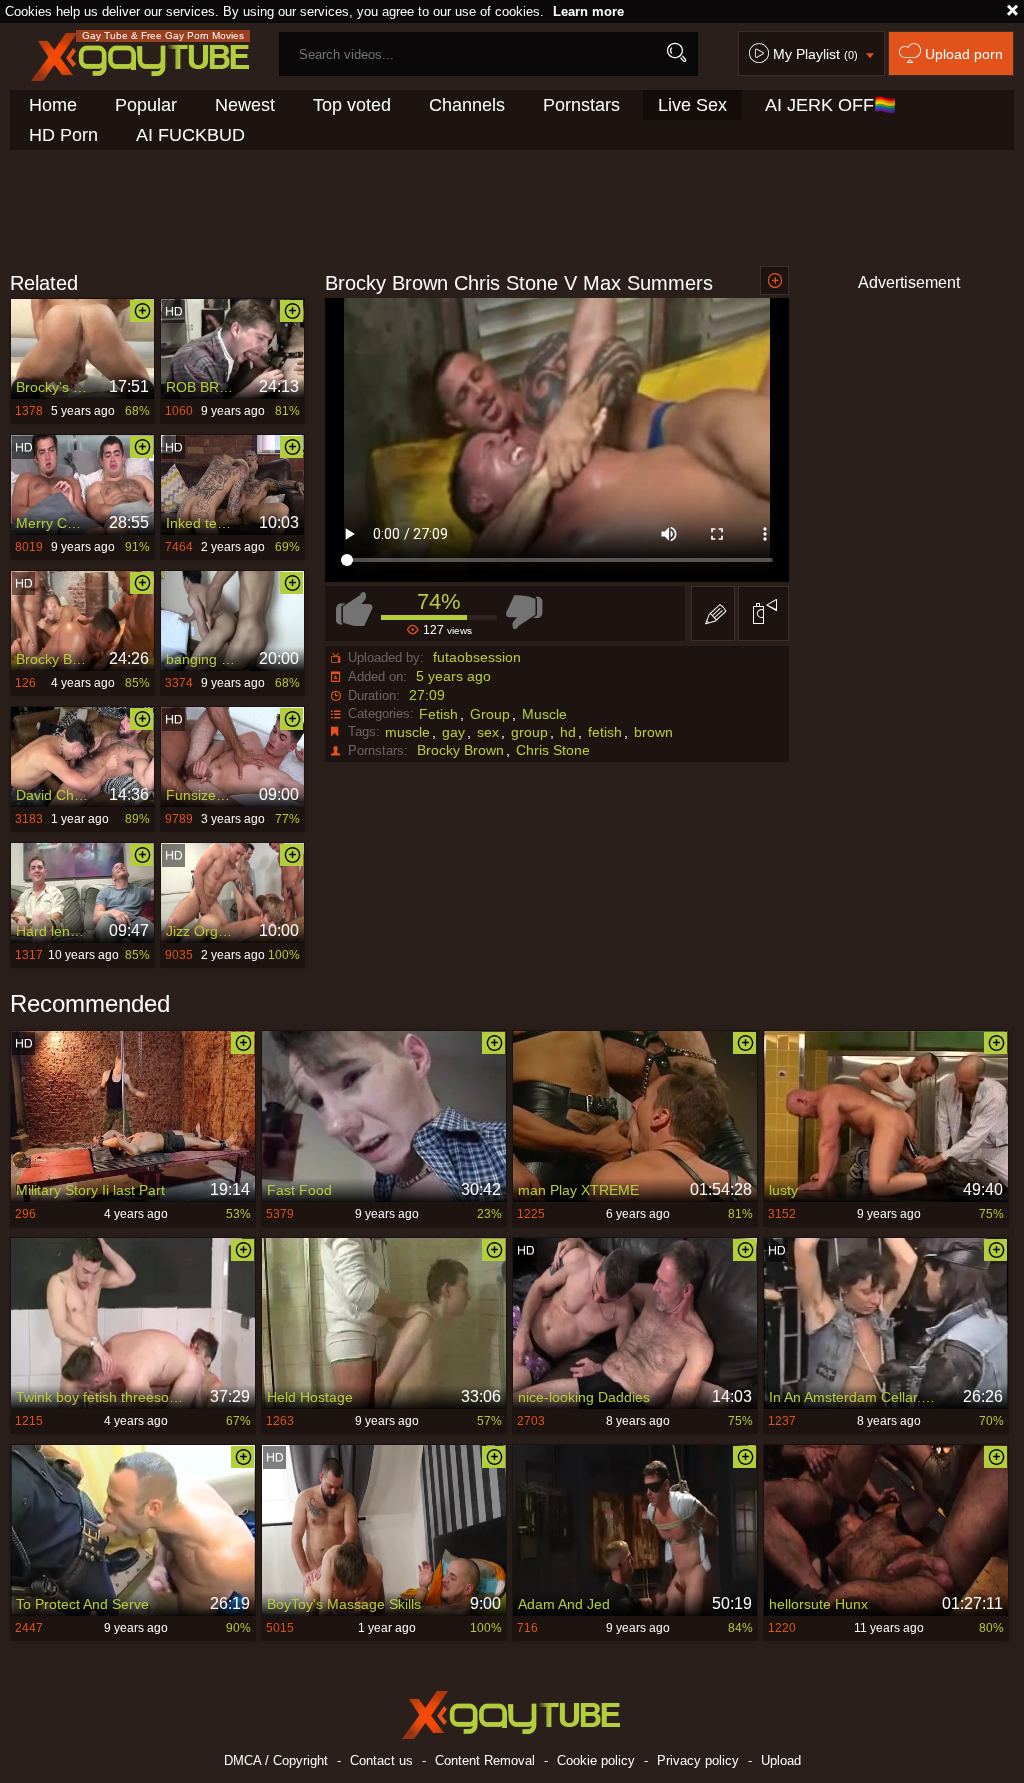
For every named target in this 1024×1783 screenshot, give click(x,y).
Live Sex (692, 105)
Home (53, 105)
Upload (781, 1760)
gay (453, 732)
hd (568, 732)
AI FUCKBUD (190, 135)
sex (488, 732)
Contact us (381, 1760)
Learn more (588, 11)
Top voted (352, 105)
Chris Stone (553, 750)
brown (653, 732)
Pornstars (581, 105)
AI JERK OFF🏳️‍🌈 (830, 105)
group (529, 732)
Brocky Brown (460, 750)
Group (490, 714)
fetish (605, 732)
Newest (245, 105)
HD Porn (63, 135)
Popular (146, 105)
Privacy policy (698, 1760)
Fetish (438, 714)
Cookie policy (596, 1760)
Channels (467, 105)
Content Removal (485, 1760)
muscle (407, 732)
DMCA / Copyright (276, 1760)
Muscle (544, 714)
